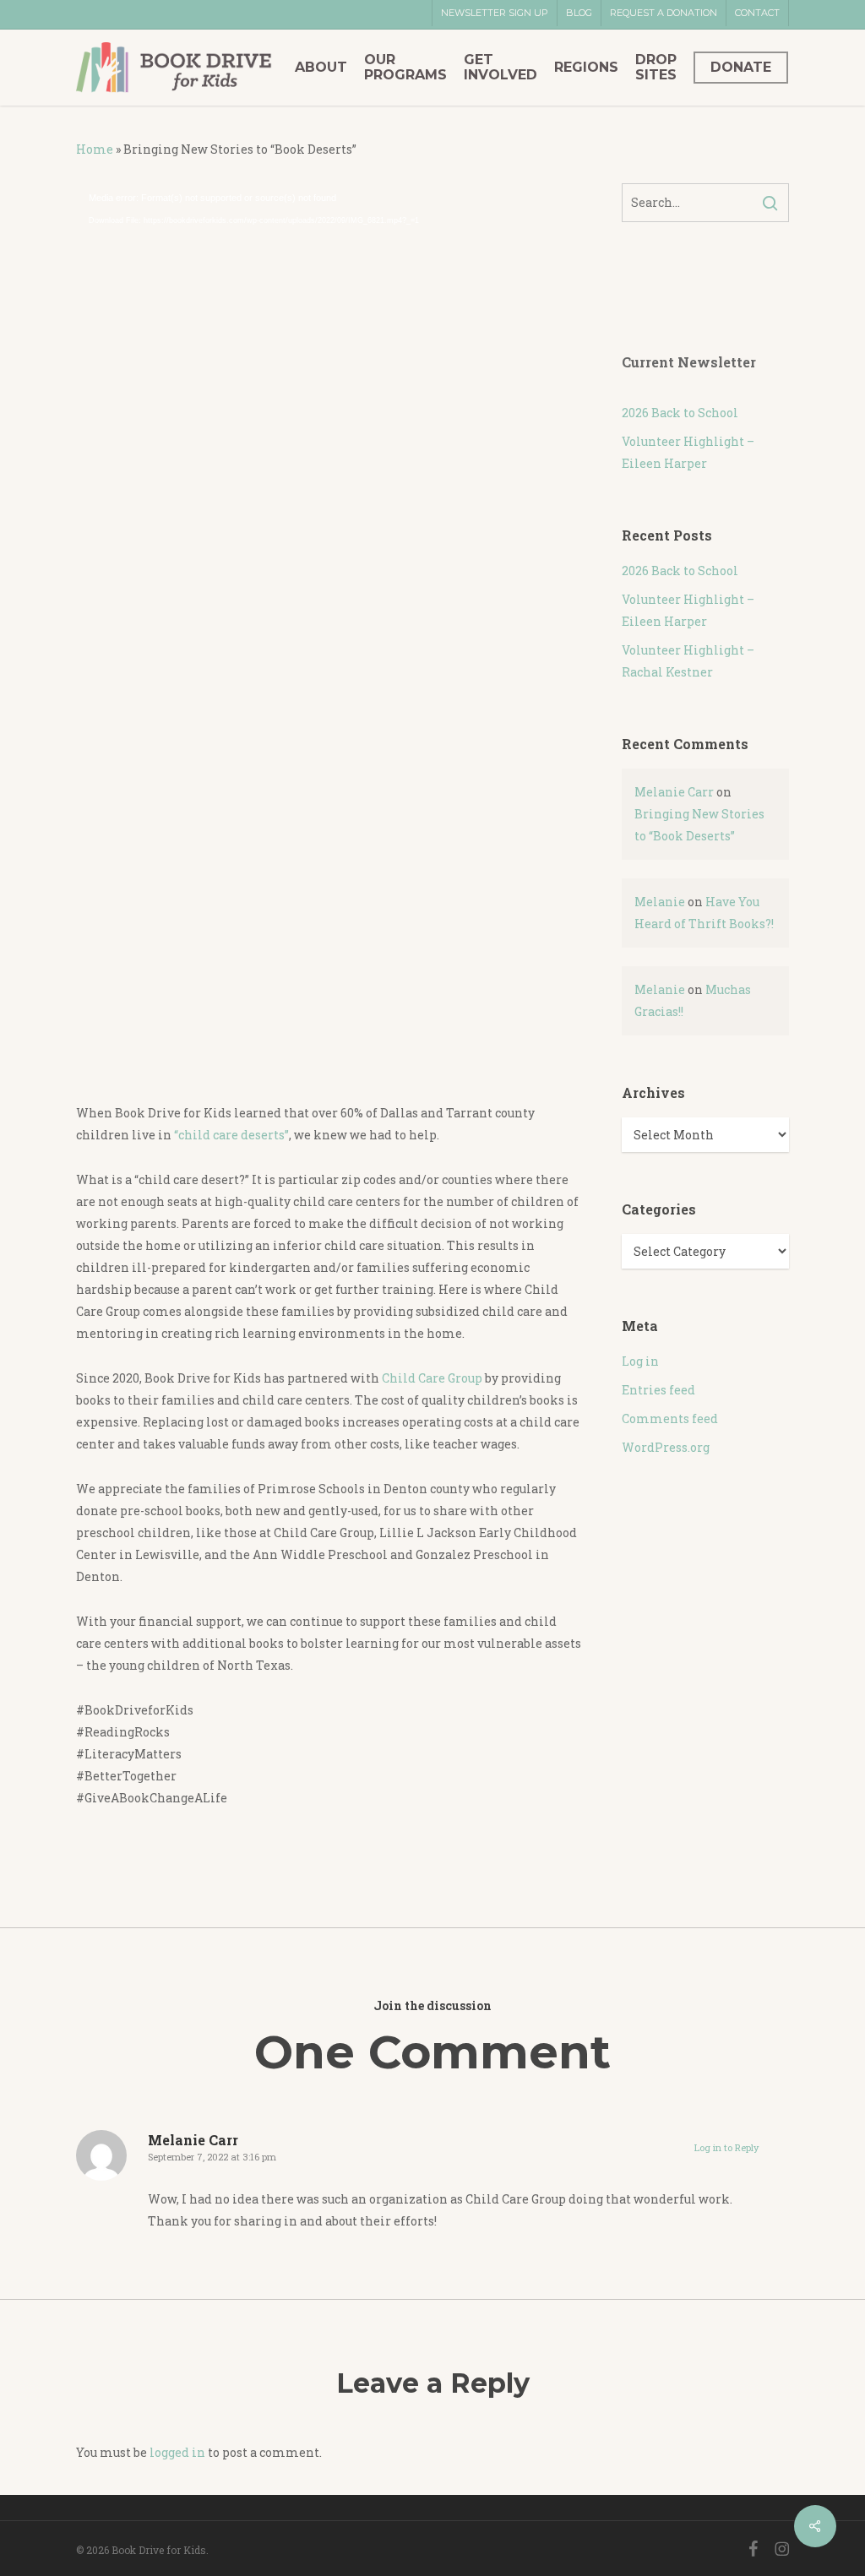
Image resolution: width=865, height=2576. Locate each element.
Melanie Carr (674, 792)
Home (95, 149)
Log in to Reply (726, 2147)
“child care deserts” (231, 1135)
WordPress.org (666, 1447)
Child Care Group (433, 1378)
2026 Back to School (680, 413)
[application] (329, 636)
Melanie (660, 902)
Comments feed (670, 1418)
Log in (640, 1361)
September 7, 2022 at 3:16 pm (212, 2157)
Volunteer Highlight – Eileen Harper (688, 452)
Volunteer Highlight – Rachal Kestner (688, 661)
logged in (177, 2452)
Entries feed (658, 1390)
